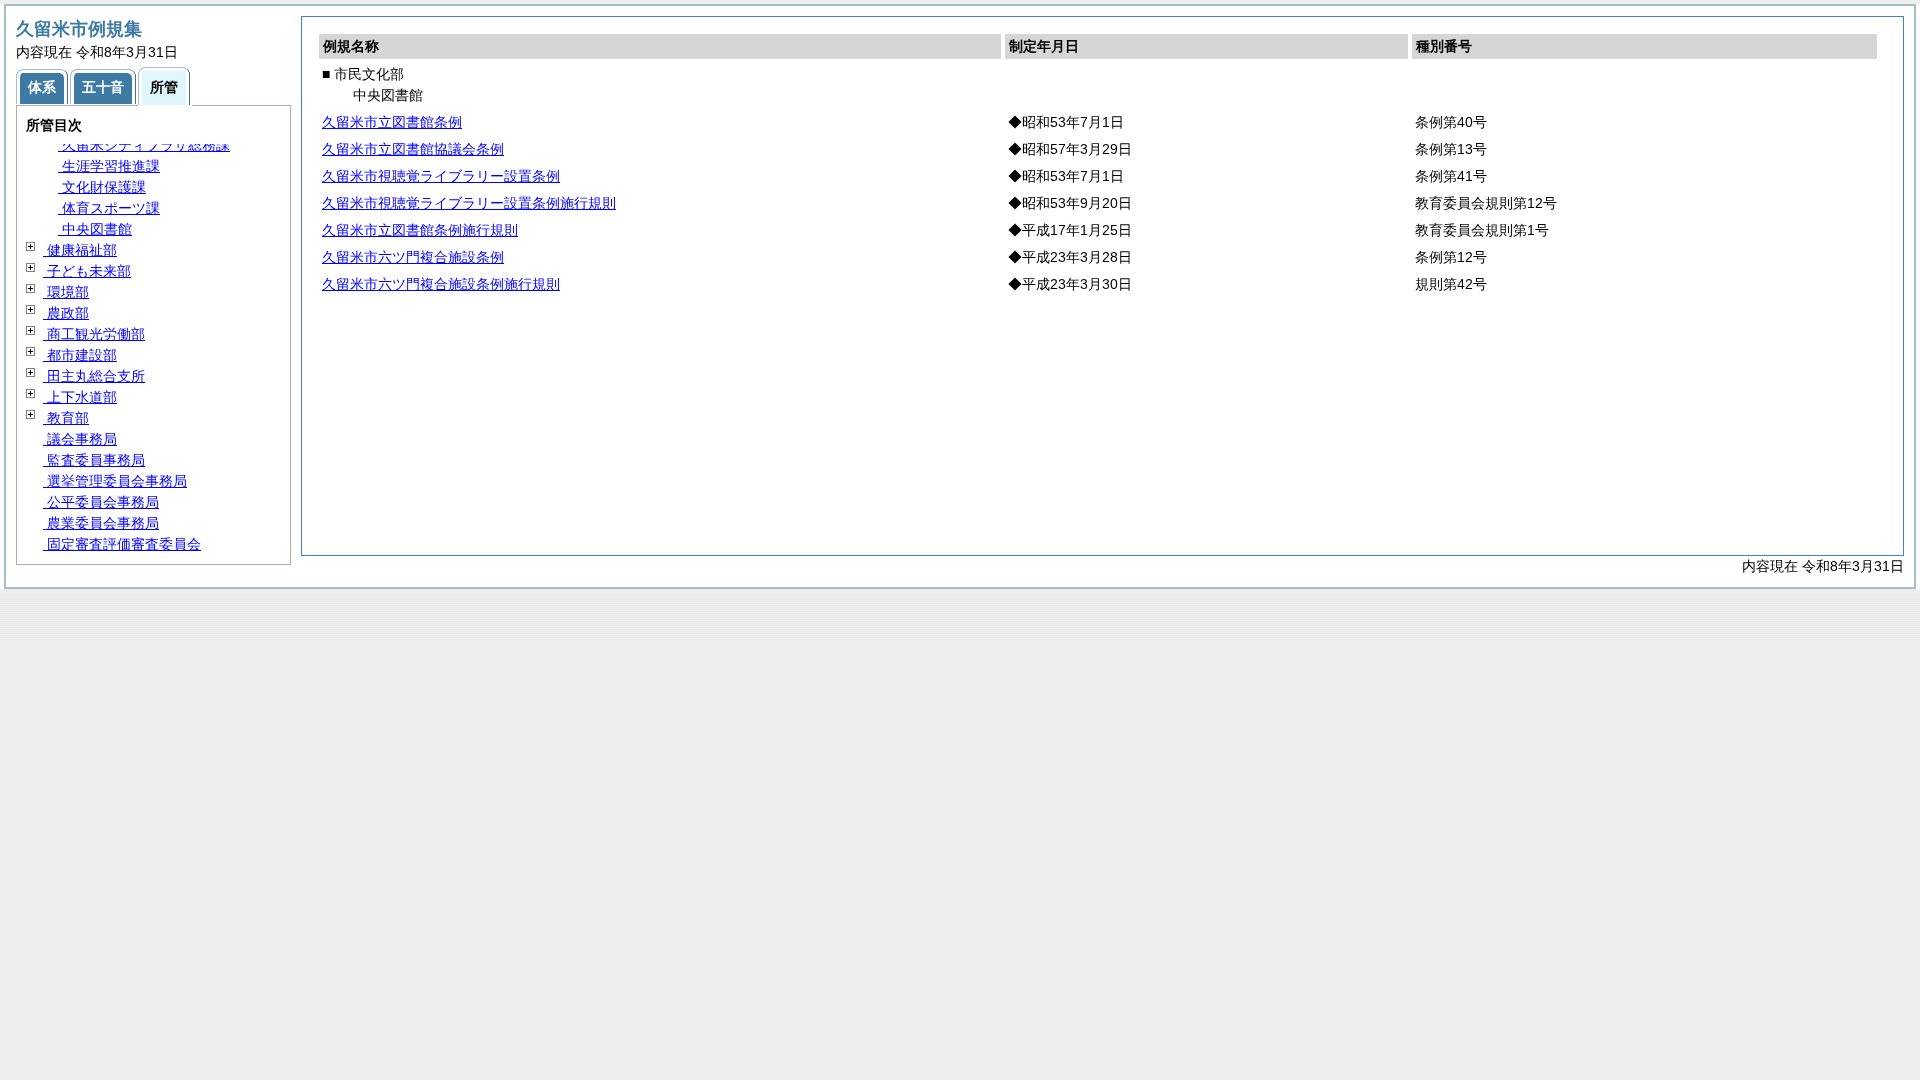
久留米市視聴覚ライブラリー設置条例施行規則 (469, 203)
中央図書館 (95, 229)
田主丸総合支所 (94, 376)
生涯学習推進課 (109, 166)
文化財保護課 (102, 187)
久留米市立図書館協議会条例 (413, 149)
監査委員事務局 (94, 460)
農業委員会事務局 (101, 523)
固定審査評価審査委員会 (122, 544)
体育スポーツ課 (109, 208)
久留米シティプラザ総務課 (144, 145)
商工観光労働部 (94, 334)
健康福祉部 (80, 250)
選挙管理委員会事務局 (115, 481)
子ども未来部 (87, 271)
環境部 (66, 292)
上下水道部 (80, 397)
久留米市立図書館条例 (392, 122)
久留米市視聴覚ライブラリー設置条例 (441, 176)
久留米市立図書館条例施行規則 (420, 230)
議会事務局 (80, 439)
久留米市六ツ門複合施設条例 (413, 257)
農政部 (66, 313)
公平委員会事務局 (101, 502)
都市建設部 (80, 355)
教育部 (66, 418)
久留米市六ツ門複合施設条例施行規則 (441, 284)
